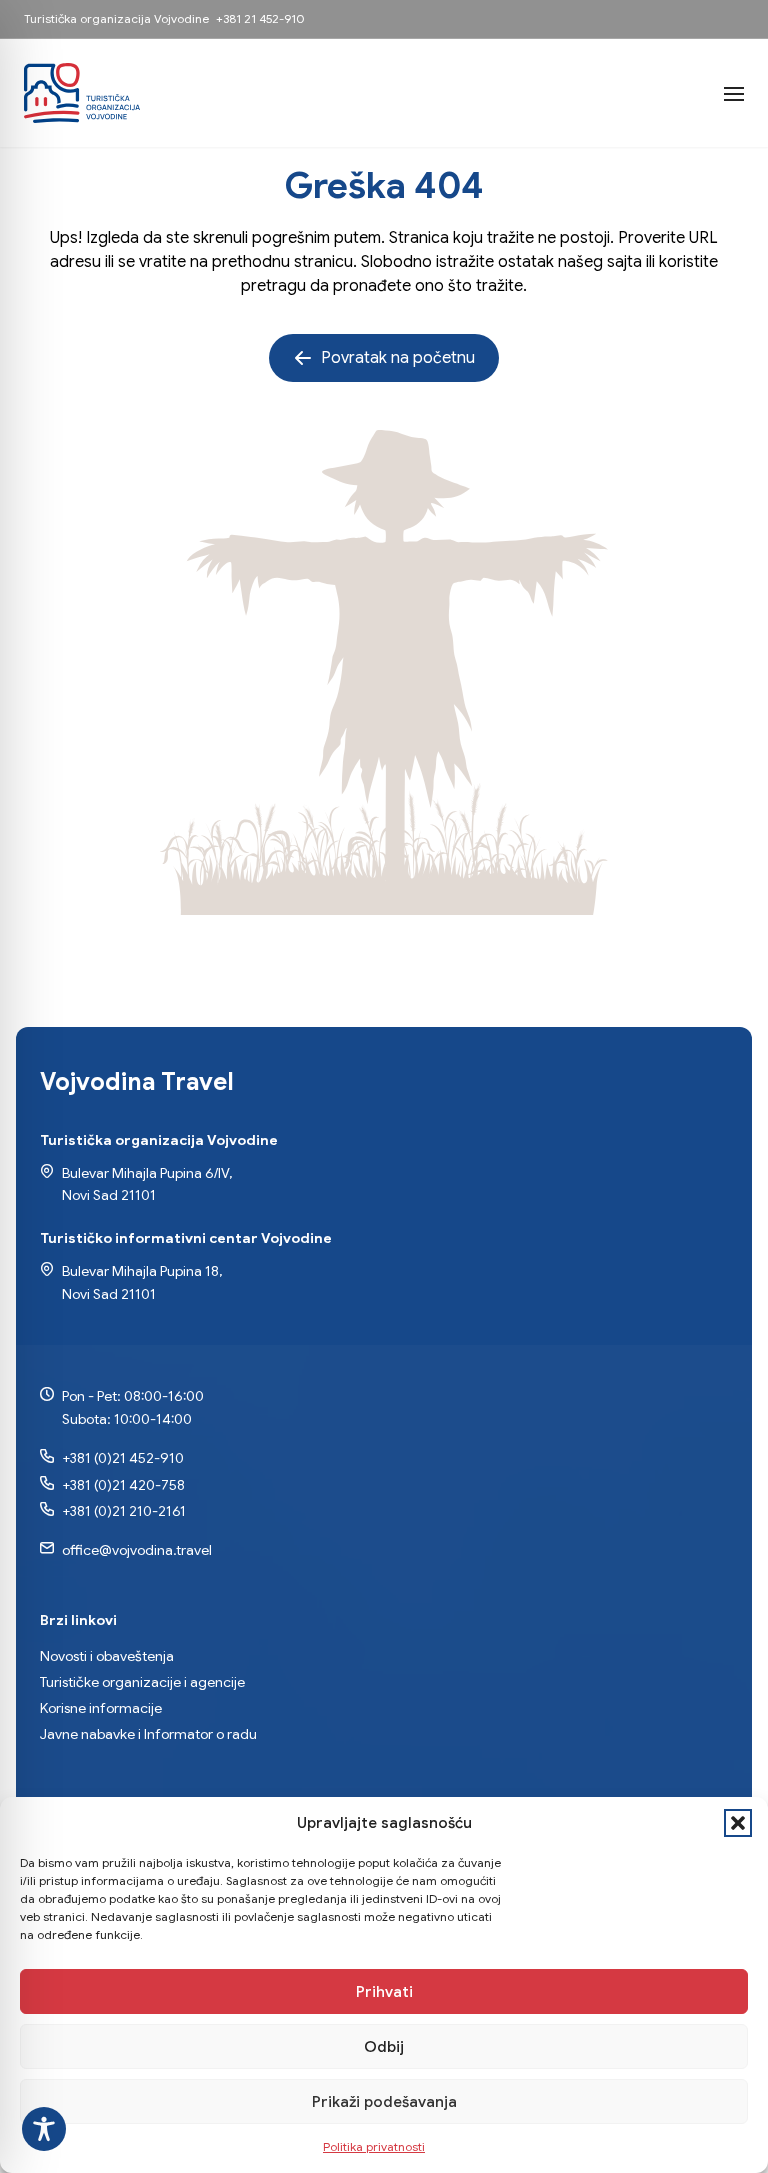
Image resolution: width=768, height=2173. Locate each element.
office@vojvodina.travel (137, 1550)
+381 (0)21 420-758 (123, 1485)
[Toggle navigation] (734, 93)
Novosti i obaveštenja (107, 1656)
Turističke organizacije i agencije (142, 1682)
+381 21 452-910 (260, 18)
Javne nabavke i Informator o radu (148, 1734)
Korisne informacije (101, 1708)
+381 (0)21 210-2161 (124, 1511)
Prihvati (384, 1992)
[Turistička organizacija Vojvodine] (82, 93)
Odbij (384, 2047)
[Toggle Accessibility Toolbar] (44, 2129)
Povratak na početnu (398, 358)
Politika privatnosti (374, 2146)
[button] (738, 1823)
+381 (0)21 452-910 (123, 1458)
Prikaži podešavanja (384, 2102)
